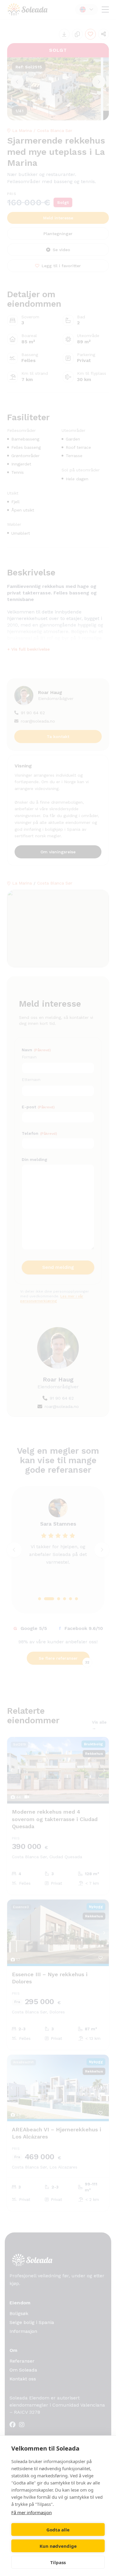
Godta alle (58, 2530)
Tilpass (58, 2562)
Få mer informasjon (32, 2512)
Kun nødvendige (58, 2546)
